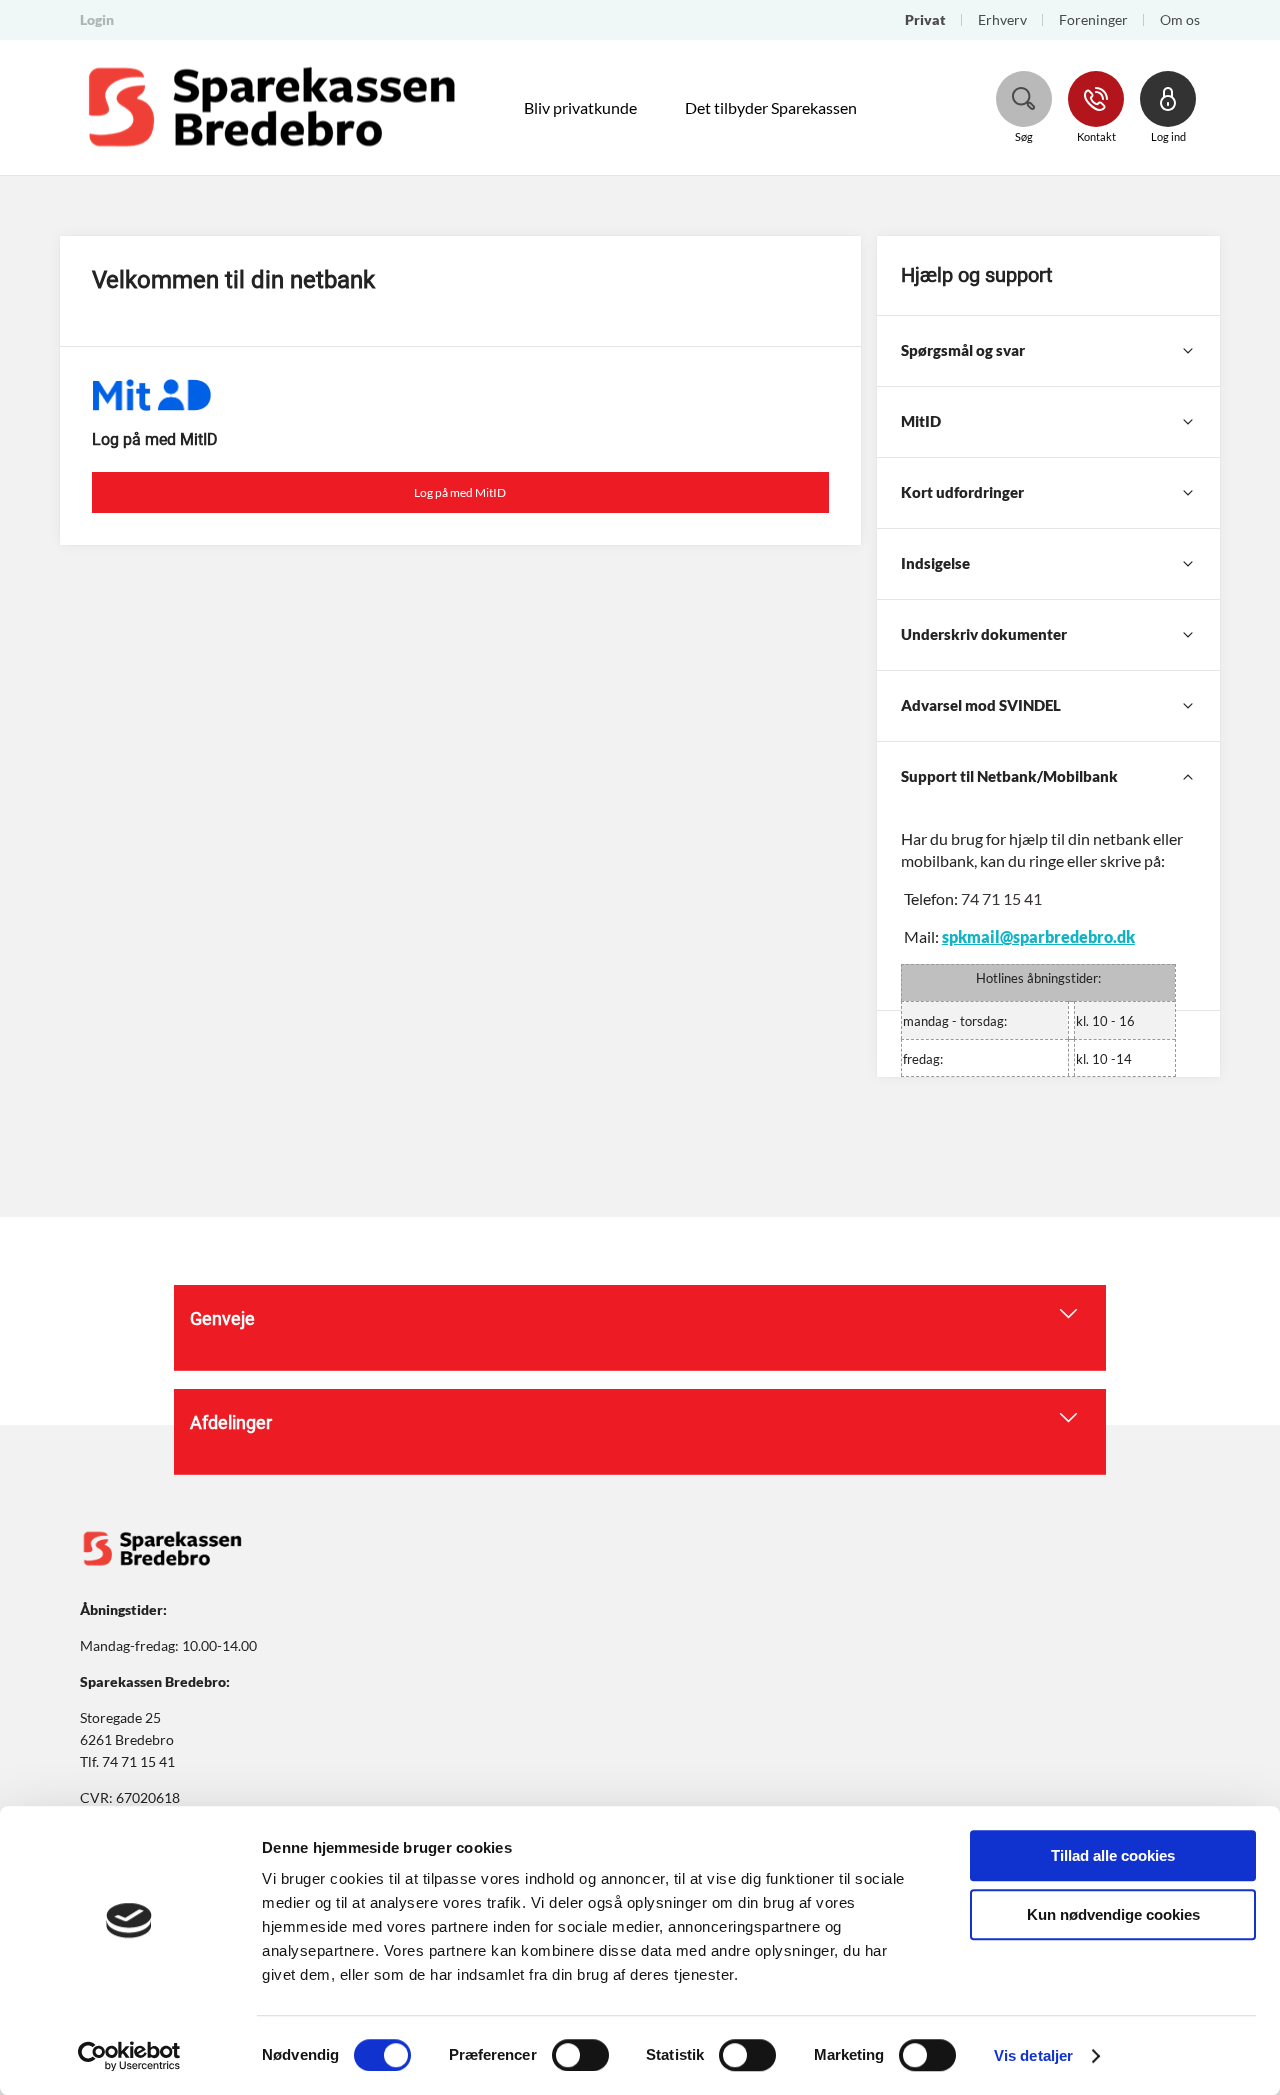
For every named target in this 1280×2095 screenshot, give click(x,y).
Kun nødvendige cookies (1113, 1914)
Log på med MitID (460, 492)
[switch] (580, 2055)
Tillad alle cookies (1113, 1855)
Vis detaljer (1033, 2055)
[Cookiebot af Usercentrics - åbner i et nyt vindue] (129, 2056)
